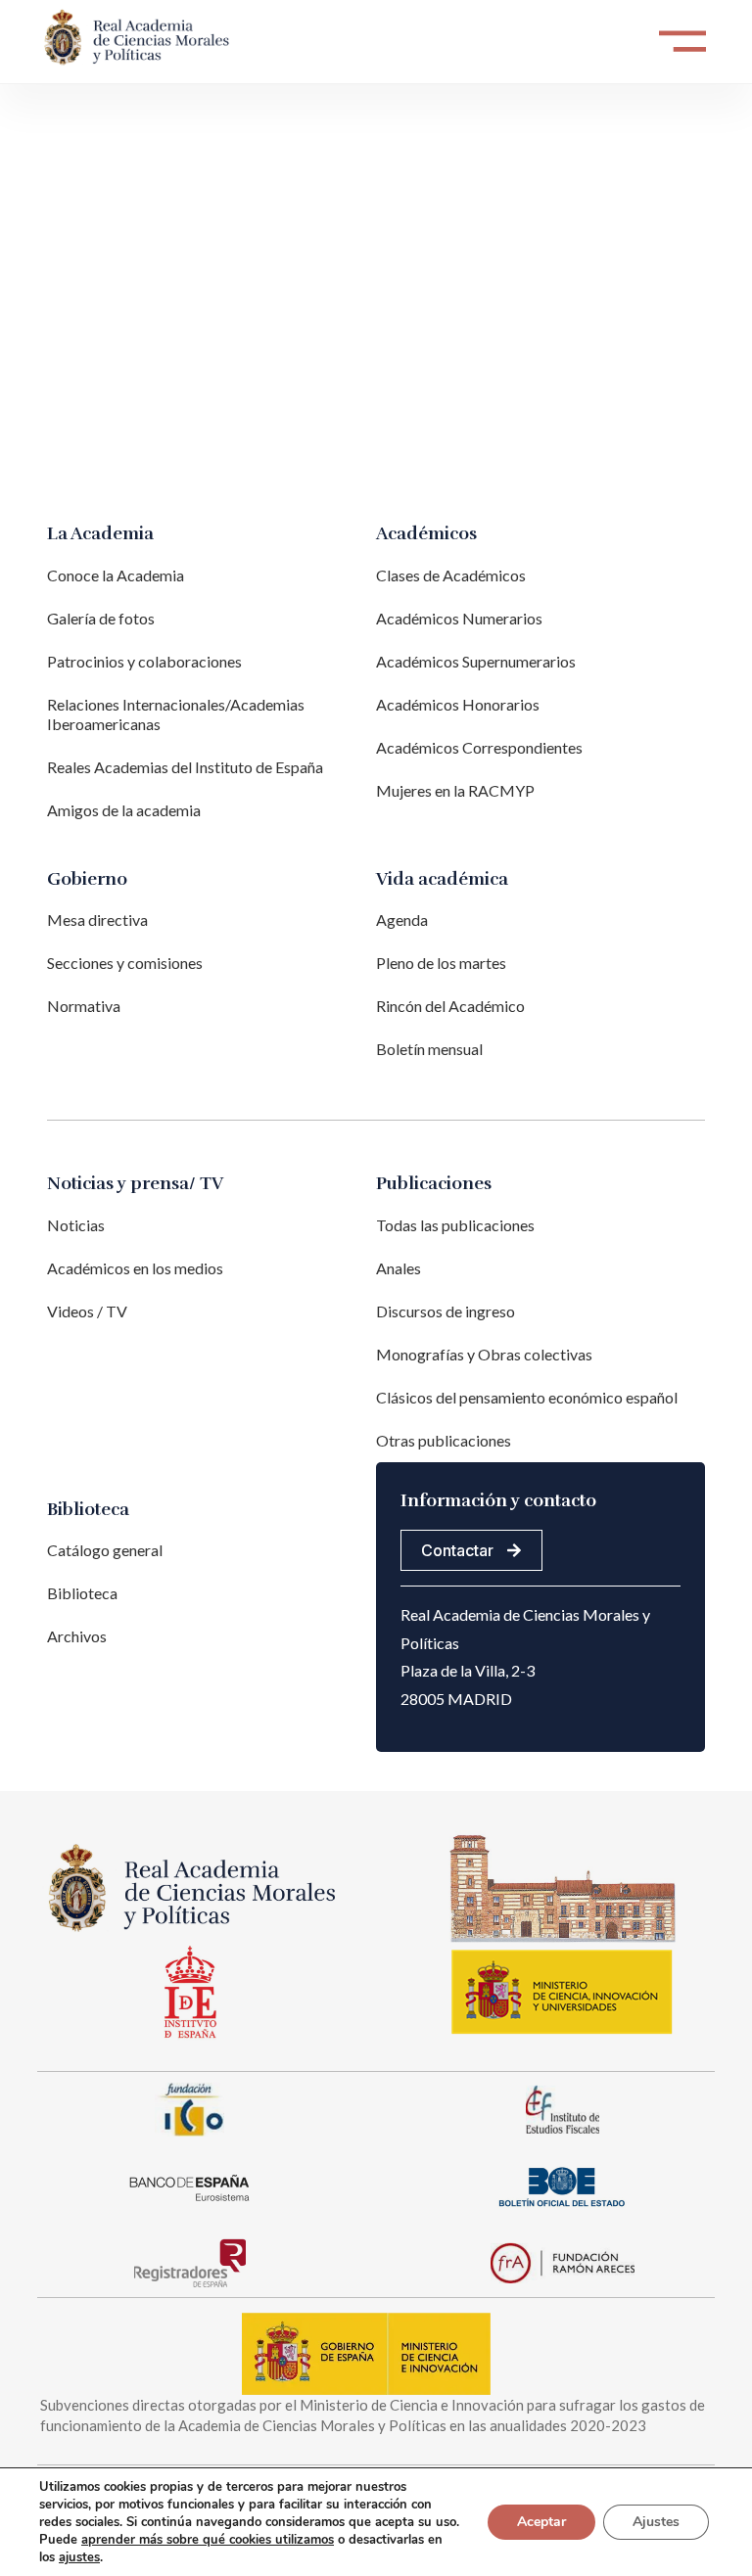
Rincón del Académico (450, 1006)
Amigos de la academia (124, 810)
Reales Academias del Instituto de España (185, 767)
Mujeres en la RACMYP (455, 790)
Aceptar (541, 2522)
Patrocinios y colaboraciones (144, 661)
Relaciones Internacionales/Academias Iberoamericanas (176, 714)
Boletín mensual (429, 1049)
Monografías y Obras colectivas (484, 1354)
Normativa (84, 1006)
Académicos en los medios (135, 1268)
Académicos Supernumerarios (476, 661)
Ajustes (656, 2522)
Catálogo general (105, 1550)
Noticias (76, 1225)
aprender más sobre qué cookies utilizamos (208, 2540)
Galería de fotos (101, 618)
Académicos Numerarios (459, 618)
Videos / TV (87, 1311)
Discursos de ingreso (446, 1311)
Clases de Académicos (451, 575)
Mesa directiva (97, 920)
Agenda (402, 920)
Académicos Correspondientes (479, 747)
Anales (399, 1268)
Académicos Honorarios (458, 704)
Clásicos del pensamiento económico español (527, 1397)
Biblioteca (82, 1593)
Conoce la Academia (116, 575)
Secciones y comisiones (125, 963)
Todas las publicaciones (455, 1225)
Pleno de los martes (441, 963)
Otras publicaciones (444, 1440)
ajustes (79, 2557)
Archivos (77, 1636)
